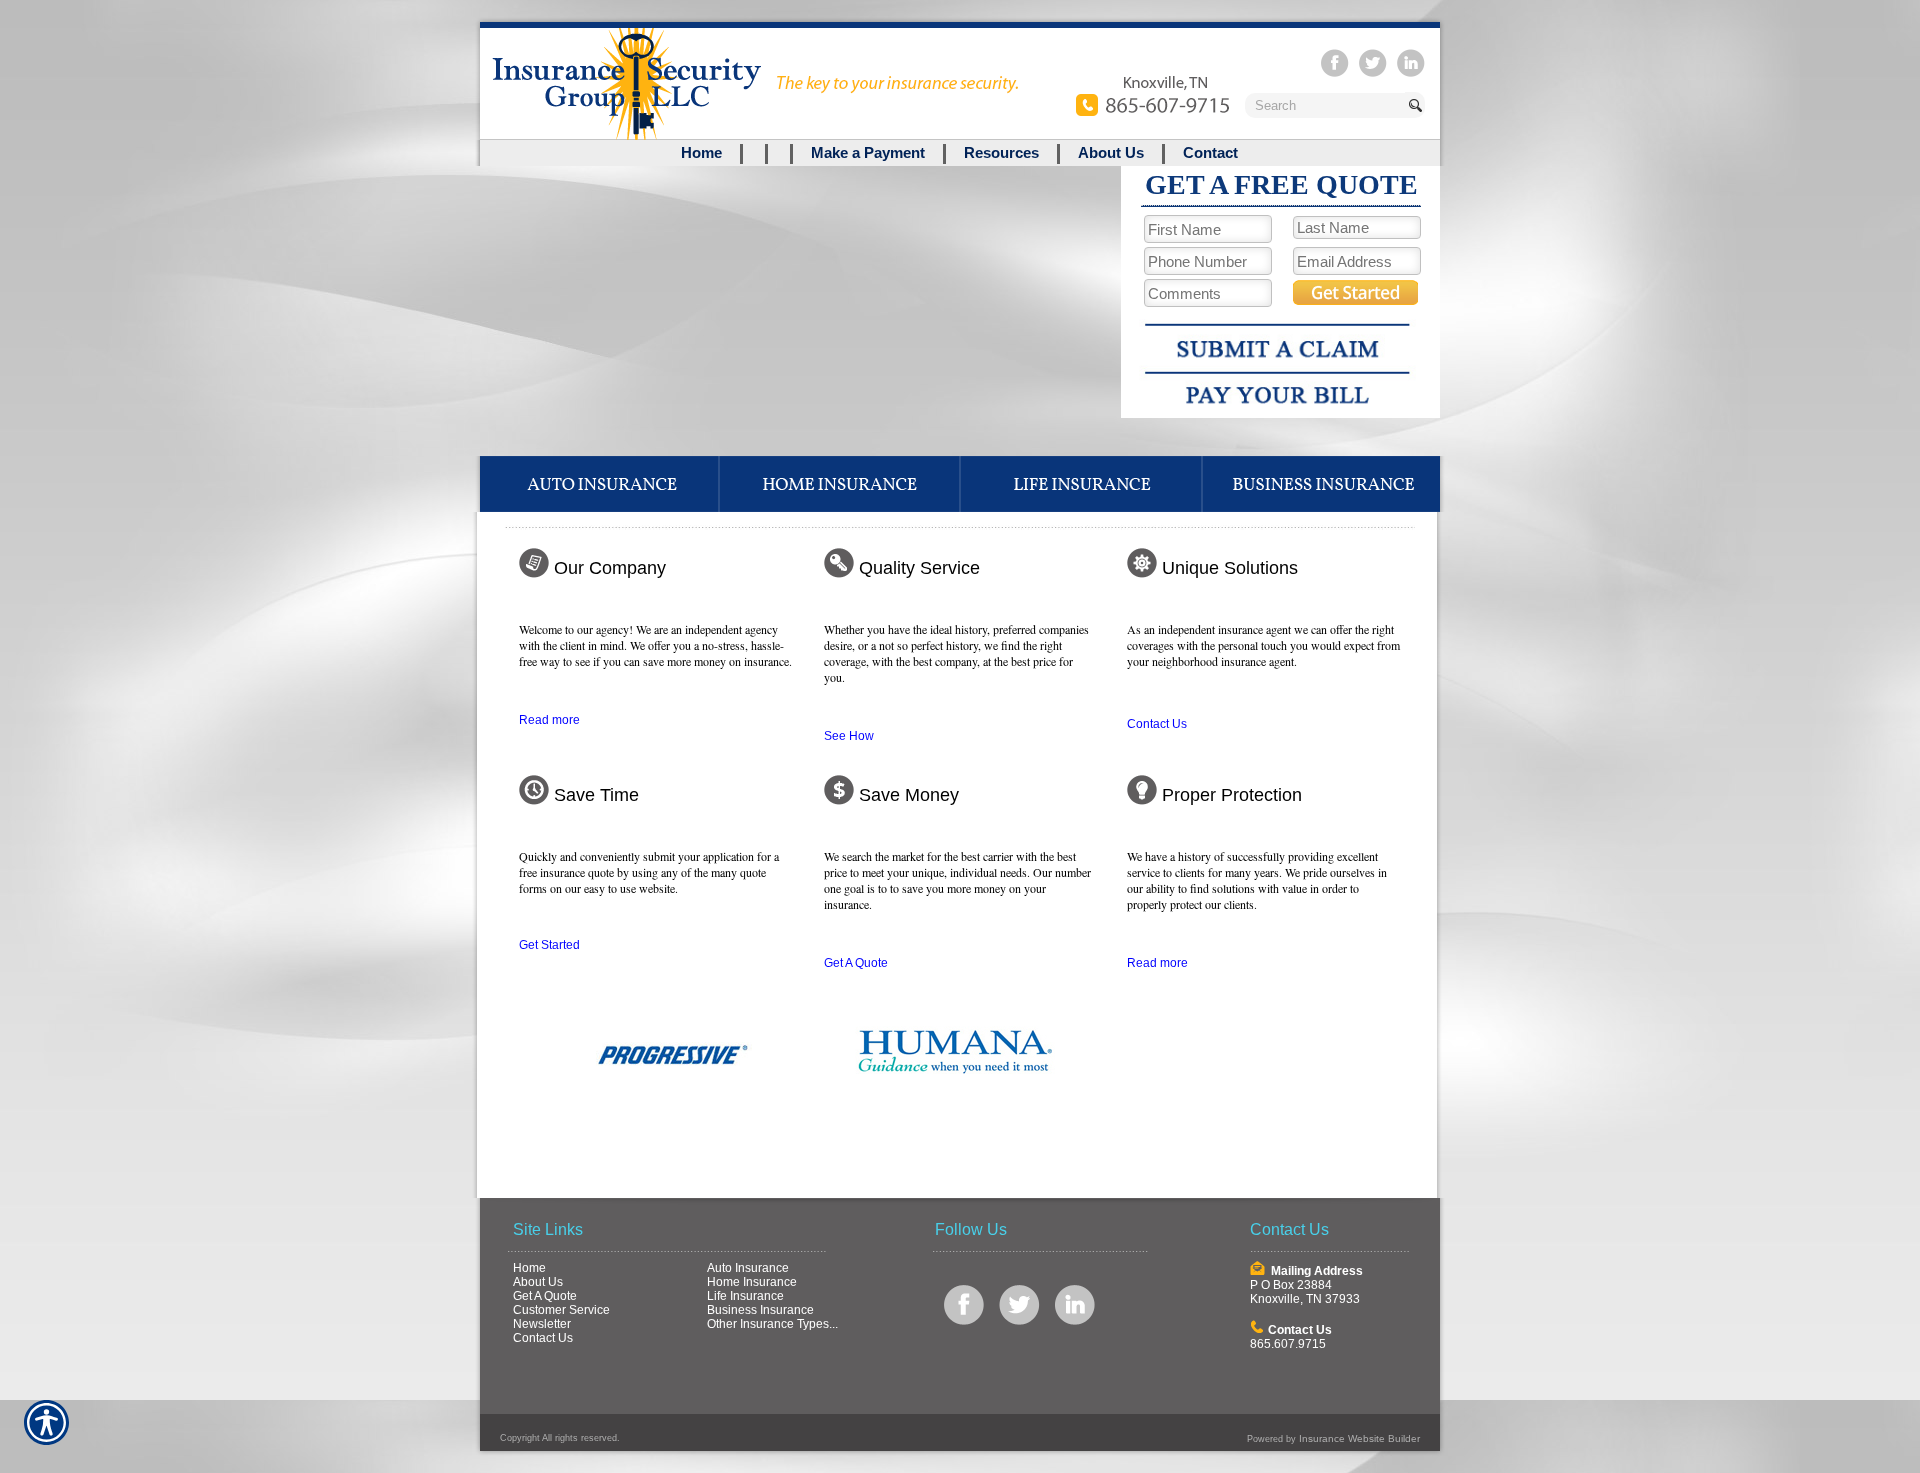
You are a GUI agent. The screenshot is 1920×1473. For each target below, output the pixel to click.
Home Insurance (752, 1282)
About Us (538, 1282)
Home (529, 1268)
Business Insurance (760, 1310)
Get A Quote (856, 963)
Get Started (549, 945)
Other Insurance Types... (772, 1324)
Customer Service (561, 1310)
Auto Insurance (748, 1268)
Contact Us (1157, 724)
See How (849, 736)
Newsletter (542, 1324)
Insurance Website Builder (1359, 1438)
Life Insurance (745, 1296)
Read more (549, 720)
